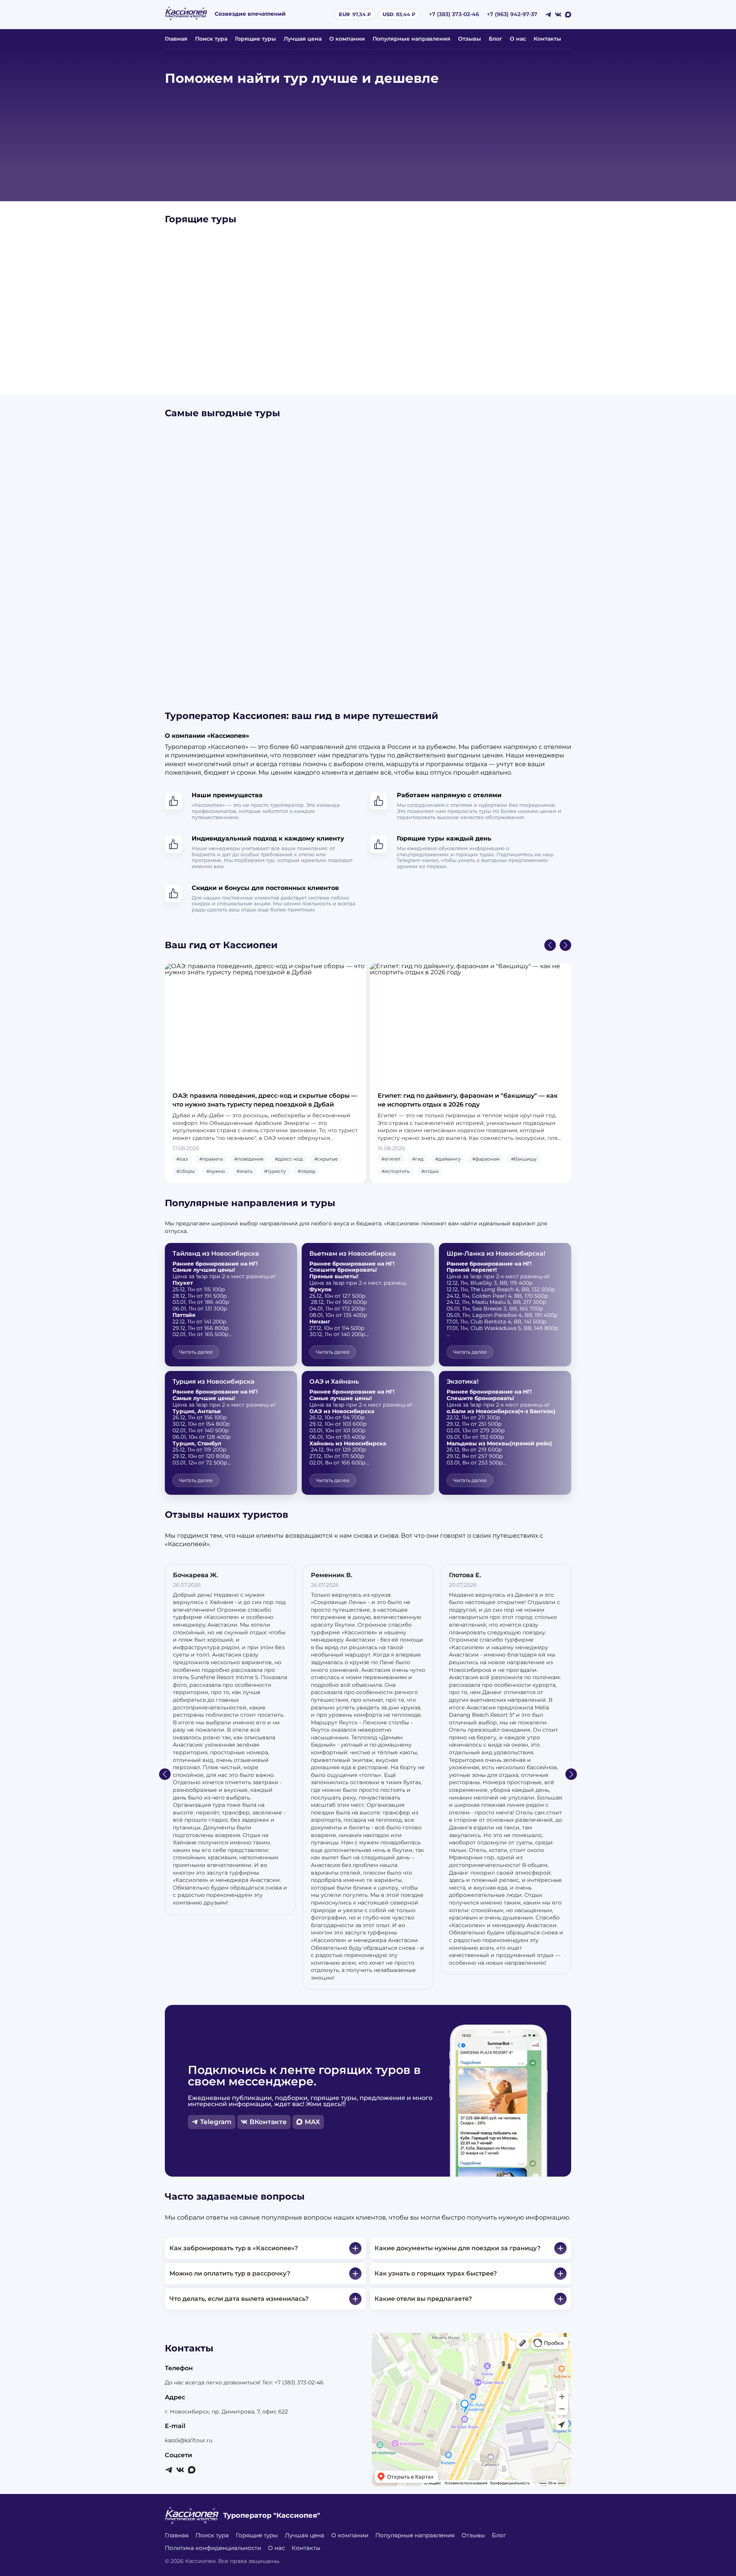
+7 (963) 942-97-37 (512, 14)
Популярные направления (412, 39)
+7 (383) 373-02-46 (454, 14)
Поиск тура (211, 39)
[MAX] (568, 15)
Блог (495, 39)
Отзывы (470, 39)
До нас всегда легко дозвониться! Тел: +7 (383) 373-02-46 (244, 2382)
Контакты (547, 39)
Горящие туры (255, 39)
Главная (176, 39)
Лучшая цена (303, 39)
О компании (347, 39)
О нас (518, 39)
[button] (550, 945)
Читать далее (196, 1352)
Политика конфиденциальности (213, 2548)
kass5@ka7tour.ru (189, 2440)
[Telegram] (548, 15)
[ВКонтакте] (558, 15)
